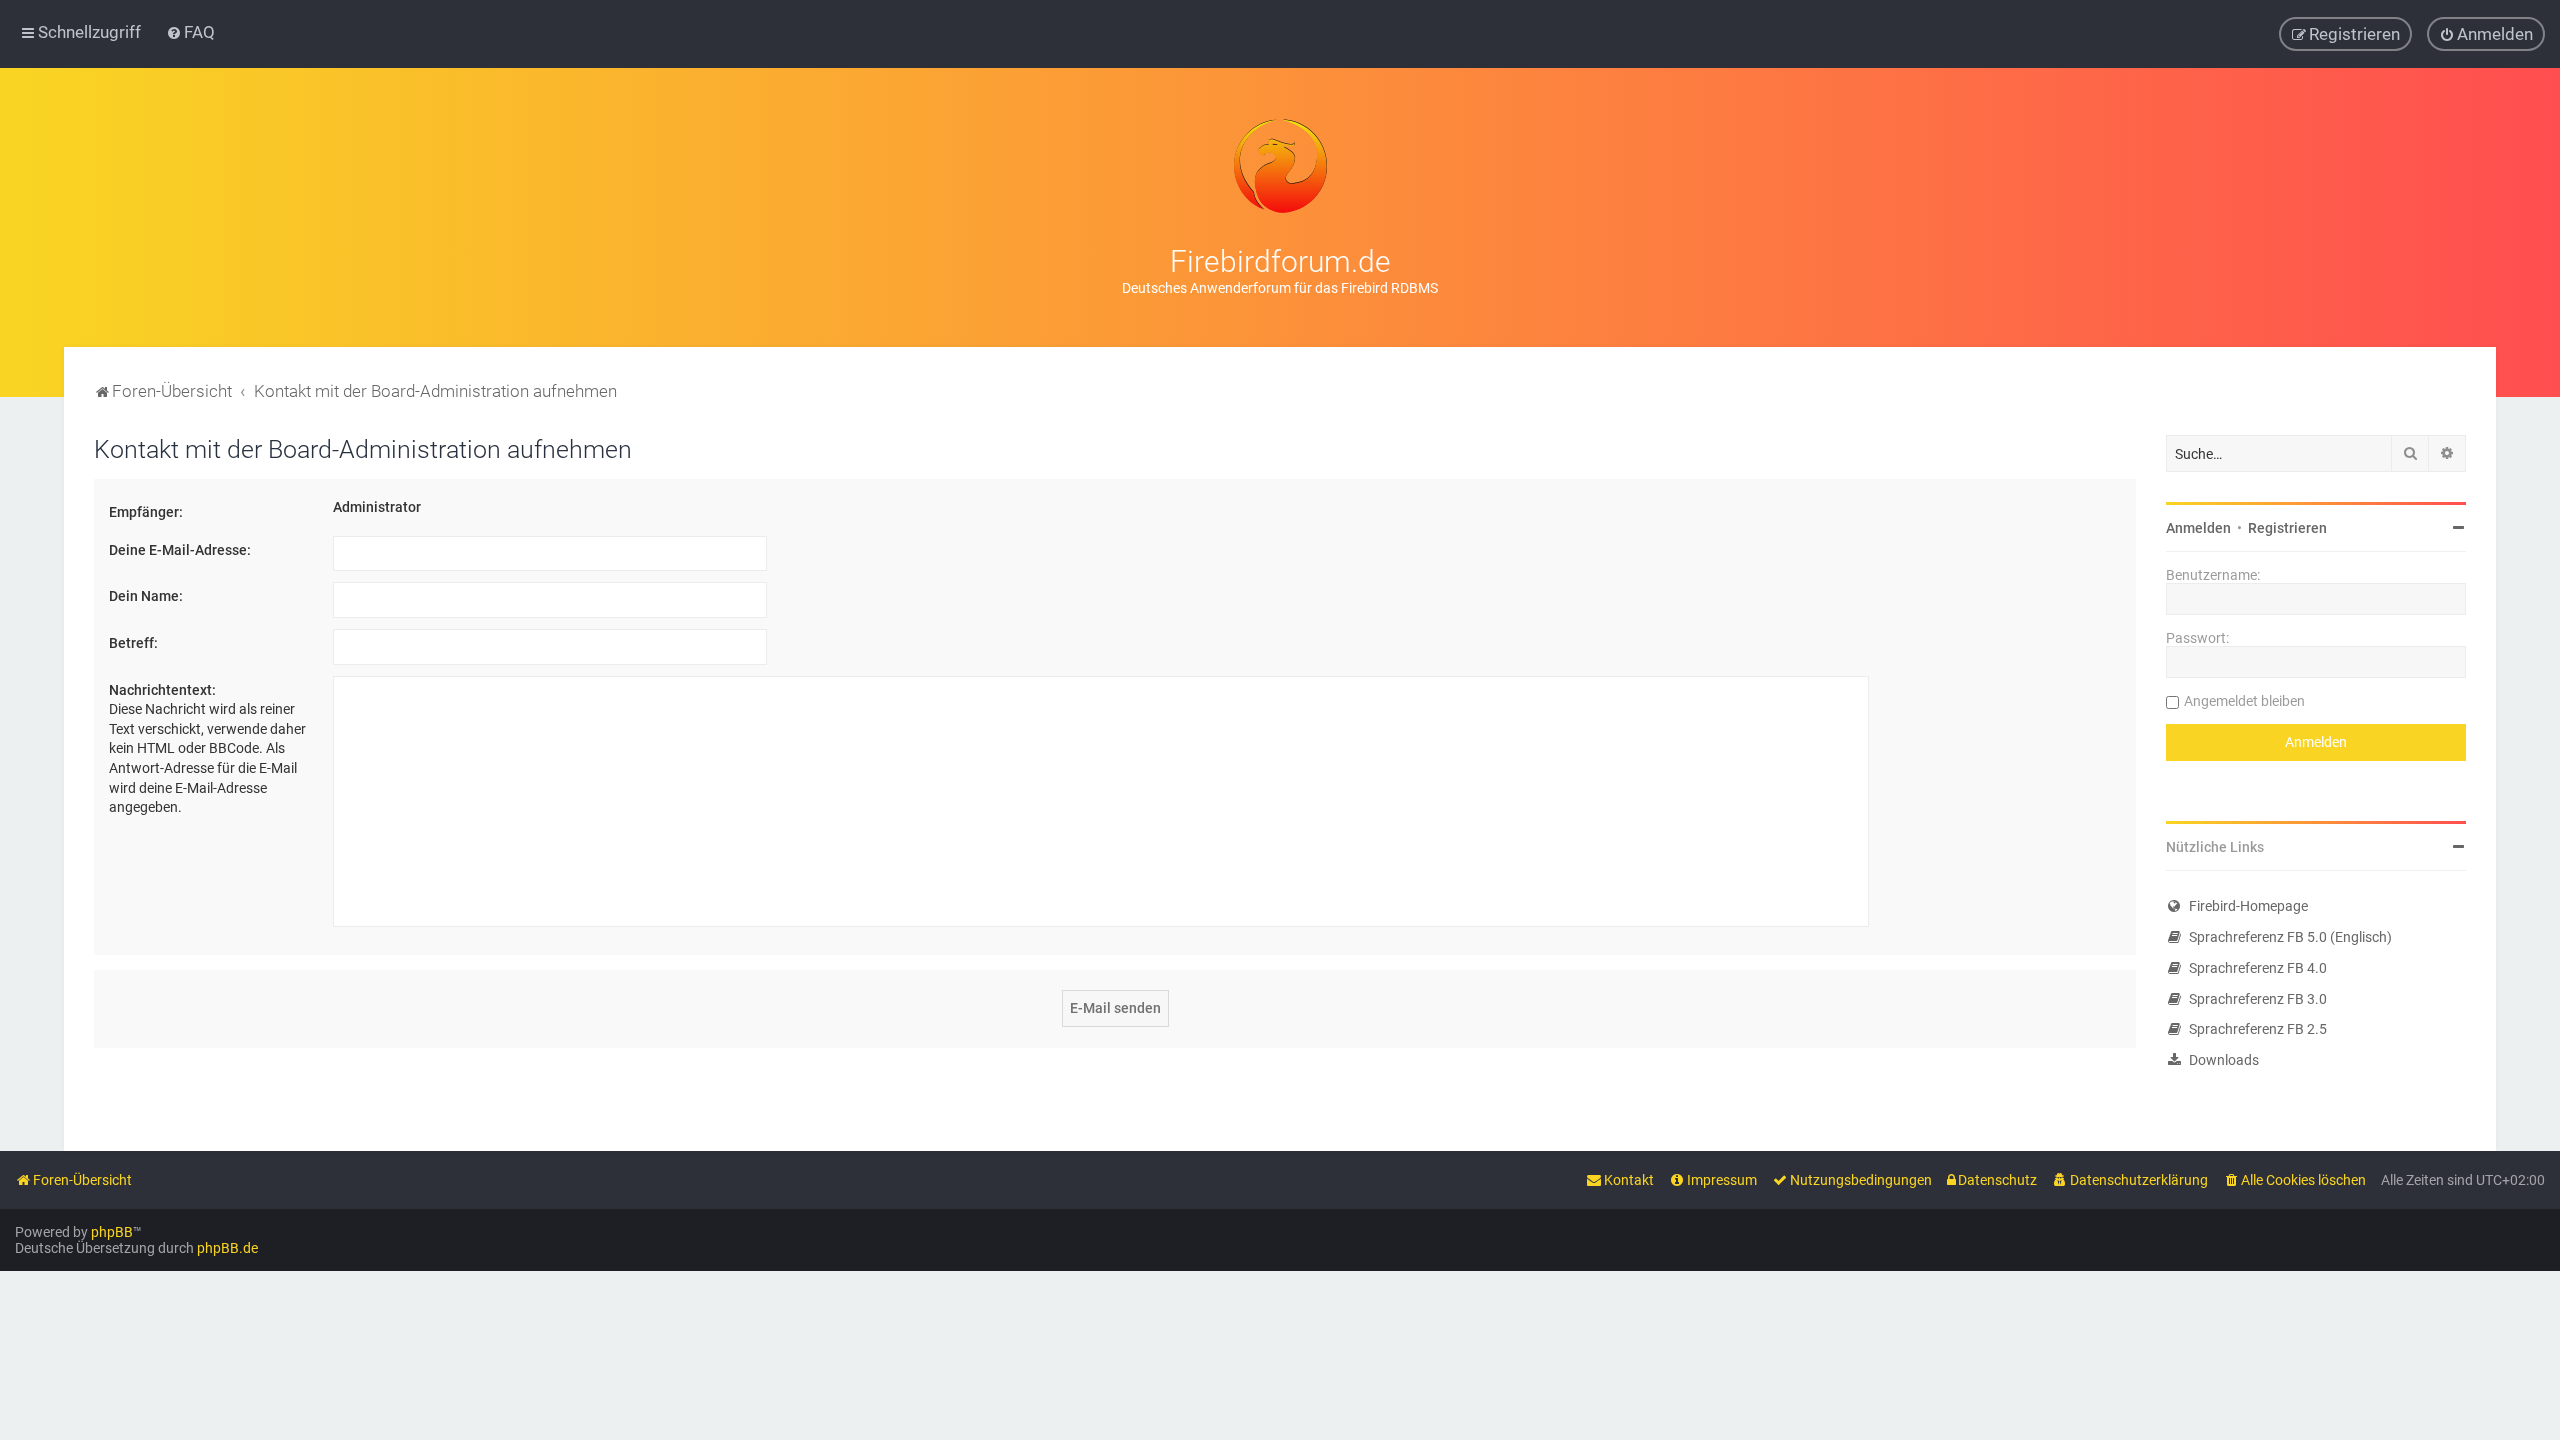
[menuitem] (190, 32)
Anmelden (2198, 528)
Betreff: (133, 643)
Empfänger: (146, 512)
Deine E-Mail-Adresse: (180, 550)
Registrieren (2287, 528)
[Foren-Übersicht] (1280, 166)
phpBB (112, 1232)
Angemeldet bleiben (2244, 701)
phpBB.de (227, 1248)
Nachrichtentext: (162, 690)
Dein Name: (146, 596)
